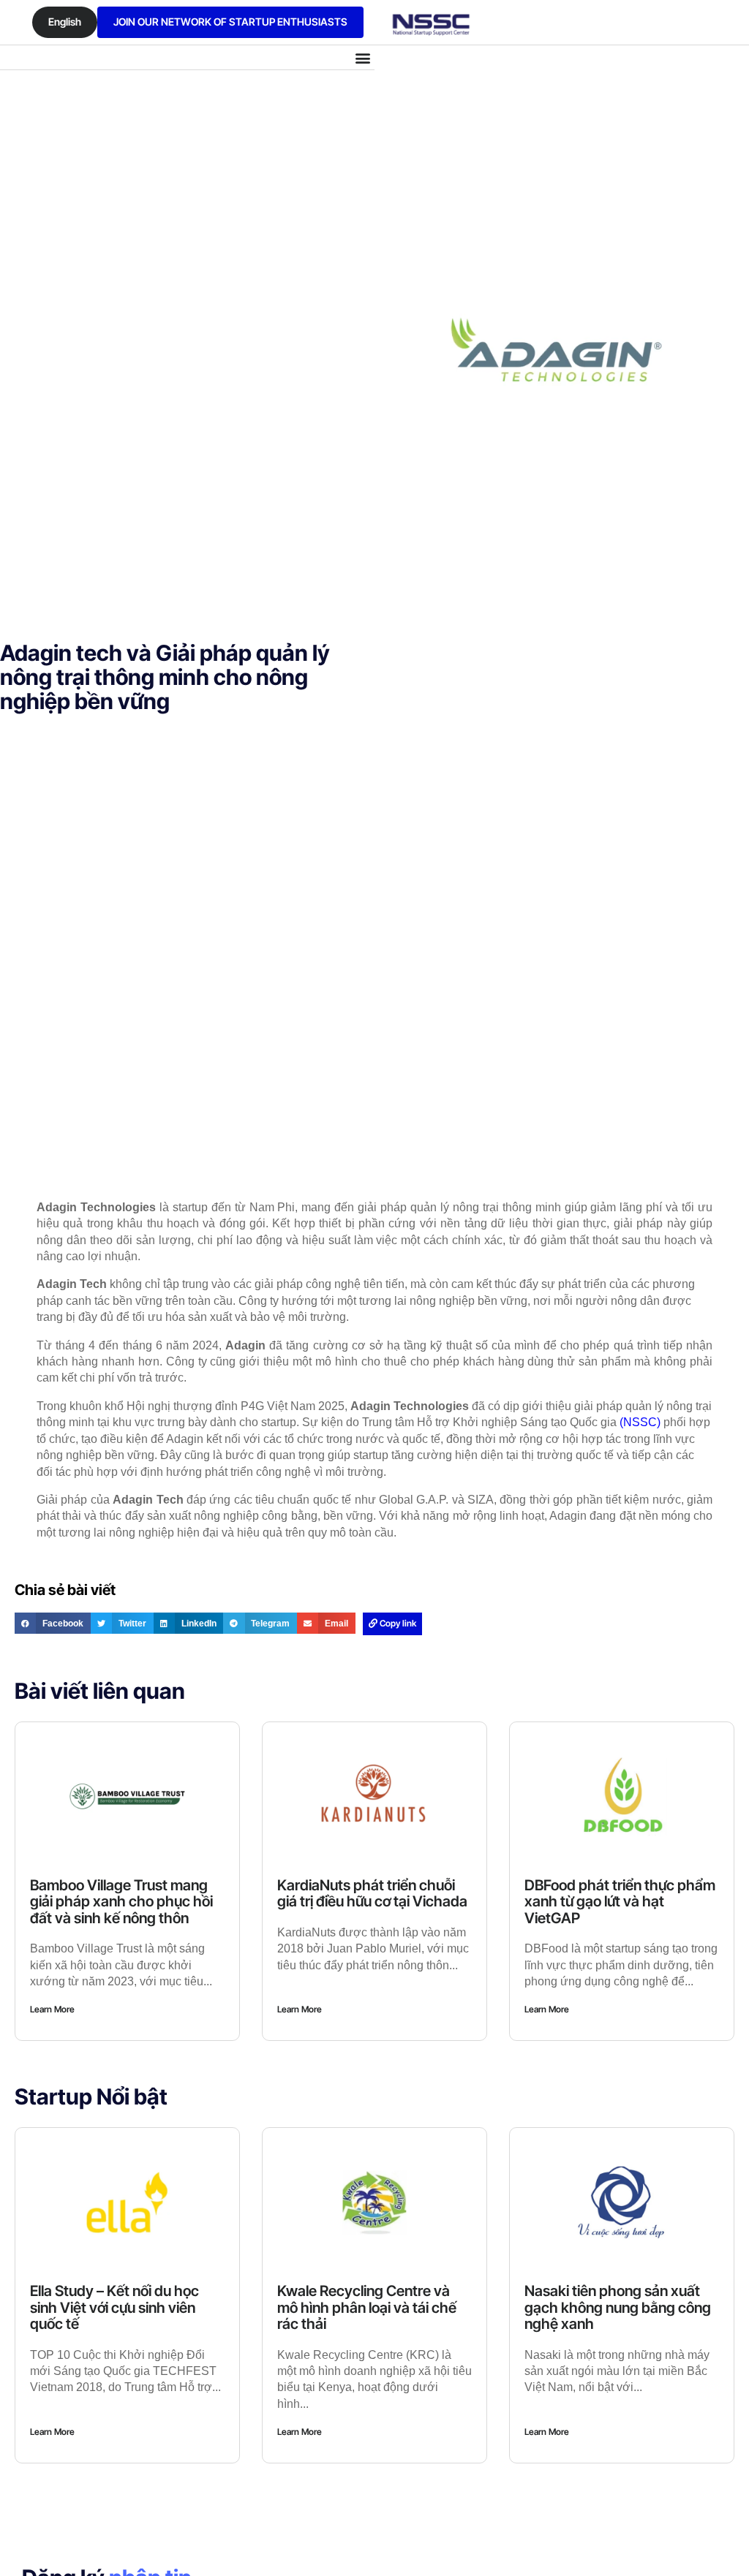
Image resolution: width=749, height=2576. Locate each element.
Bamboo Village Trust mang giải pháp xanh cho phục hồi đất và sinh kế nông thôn (121, 1902)
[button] (362, 57)
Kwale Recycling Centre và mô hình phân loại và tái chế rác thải (367, 2307)
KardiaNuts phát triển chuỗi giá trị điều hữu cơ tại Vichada (372, 1894)
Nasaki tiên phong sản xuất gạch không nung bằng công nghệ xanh (618, 2307)
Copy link (397, 1623)
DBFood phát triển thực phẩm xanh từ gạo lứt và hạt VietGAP (620, 1902)
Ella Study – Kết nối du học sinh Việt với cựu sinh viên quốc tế (114, 2307)
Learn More (52, 2009)
